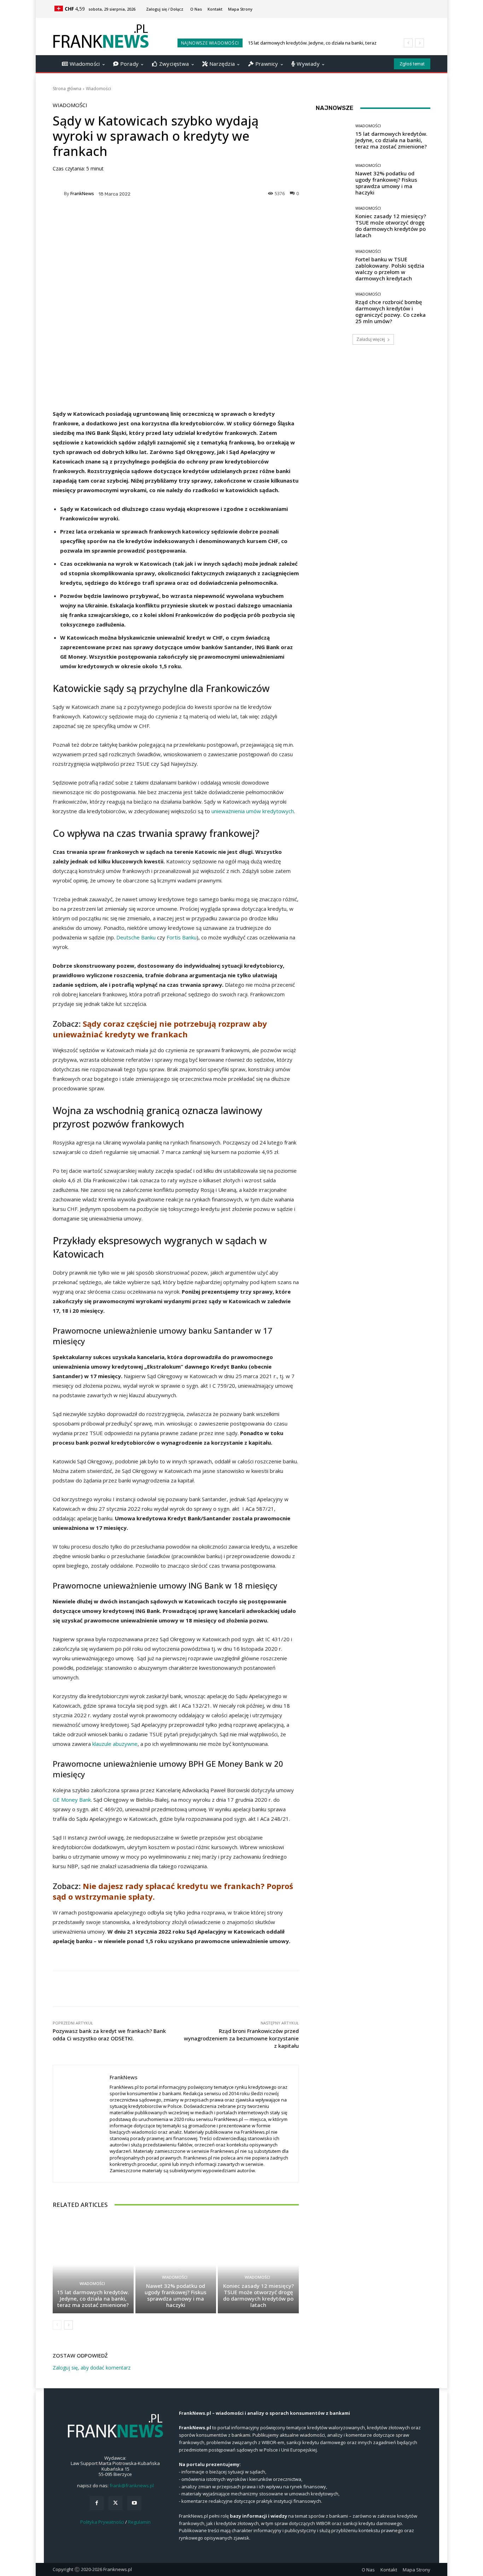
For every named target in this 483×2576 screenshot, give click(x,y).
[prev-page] (57, 2325)
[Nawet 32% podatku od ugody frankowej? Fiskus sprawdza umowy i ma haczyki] (176, 2265)
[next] (420, 43)
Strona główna (67, 89)
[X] (115, 2503)
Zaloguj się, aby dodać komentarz (92, 2368)
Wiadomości (98, 89)
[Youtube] (134, 2503)
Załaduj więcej (371, 339)
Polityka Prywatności (102, 2522)
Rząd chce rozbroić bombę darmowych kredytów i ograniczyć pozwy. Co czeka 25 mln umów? (391, 311)
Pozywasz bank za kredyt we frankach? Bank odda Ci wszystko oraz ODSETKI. (109, 2035)
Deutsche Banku (136, 937)
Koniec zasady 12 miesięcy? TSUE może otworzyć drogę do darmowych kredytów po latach (258, 2295)
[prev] (408, 43)
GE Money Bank (72, 1800)
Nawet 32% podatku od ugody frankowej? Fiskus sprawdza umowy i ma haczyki (176, 2295)
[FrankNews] (58, 194)
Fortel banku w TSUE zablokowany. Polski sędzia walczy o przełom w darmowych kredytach (390, 269)
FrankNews (82, 194)
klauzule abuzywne (115, 1744)
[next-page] (68, 2325)
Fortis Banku (182, 937)
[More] (232, 218)
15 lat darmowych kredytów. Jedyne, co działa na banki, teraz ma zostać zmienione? (93, 2298)
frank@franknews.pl (132, 2485)
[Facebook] (97, 2503)
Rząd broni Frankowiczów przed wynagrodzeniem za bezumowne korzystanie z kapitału (241, 2038)
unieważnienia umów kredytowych (253, 811)
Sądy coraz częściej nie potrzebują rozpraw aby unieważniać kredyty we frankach (160, 1029)
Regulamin (139, 2522)
